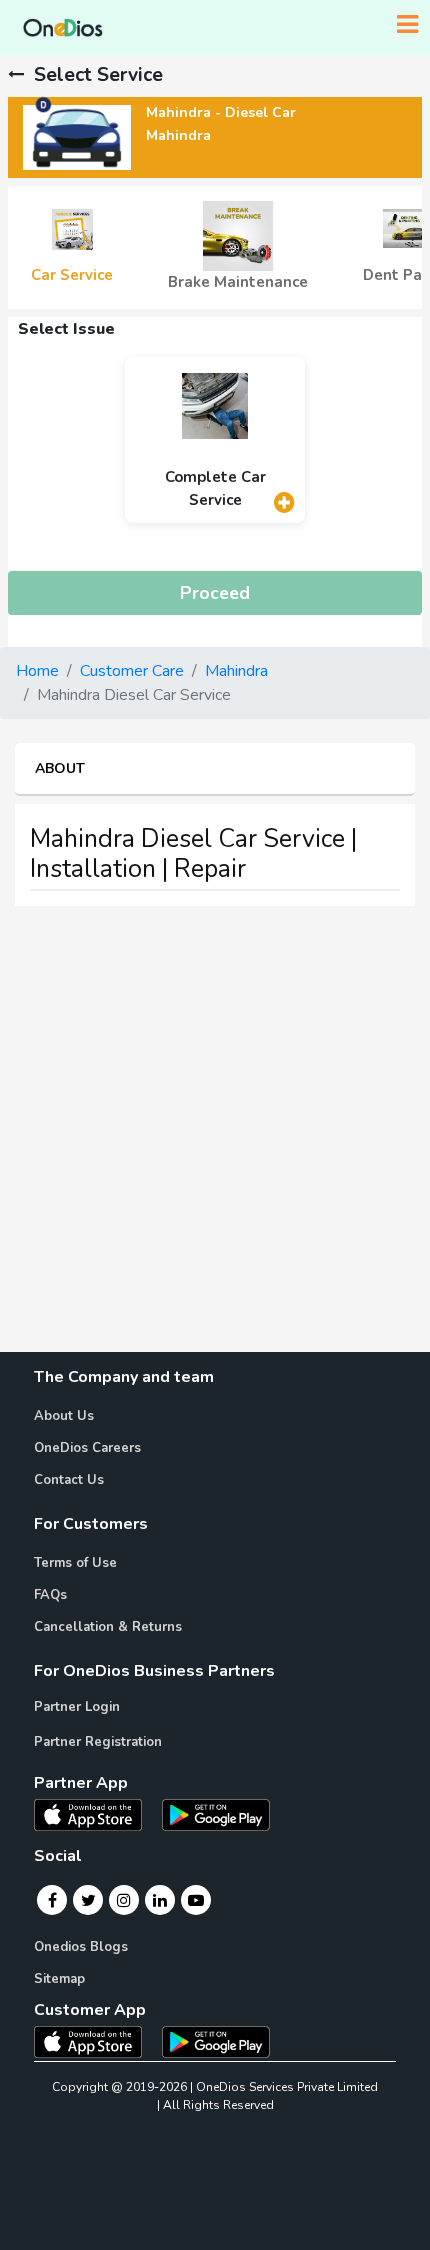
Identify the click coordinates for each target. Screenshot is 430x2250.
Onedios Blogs (81, 1947)
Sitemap (59, 1979)
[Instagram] (124, 1900)
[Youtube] (196, 1900)
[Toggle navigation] (407, 25)
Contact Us (69, 1480)
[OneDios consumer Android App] (216, 2041)
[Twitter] (88, 1900)
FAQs (50, 1595)
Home (37, 671)
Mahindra (236, 671)
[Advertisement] (215, 1137)
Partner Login (77, 1707)
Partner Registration (98, 1742)
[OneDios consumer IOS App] (96, 2041)
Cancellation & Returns (108, 1627)
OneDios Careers (87, 1448)
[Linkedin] (160, 1900)
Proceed (215, 593)
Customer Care (132, 671)
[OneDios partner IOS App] (96, 1813)
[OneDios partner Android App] (216, 1813)
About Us (64, 1416)
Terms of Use (75, 1563)
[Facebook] (52, 1900)
